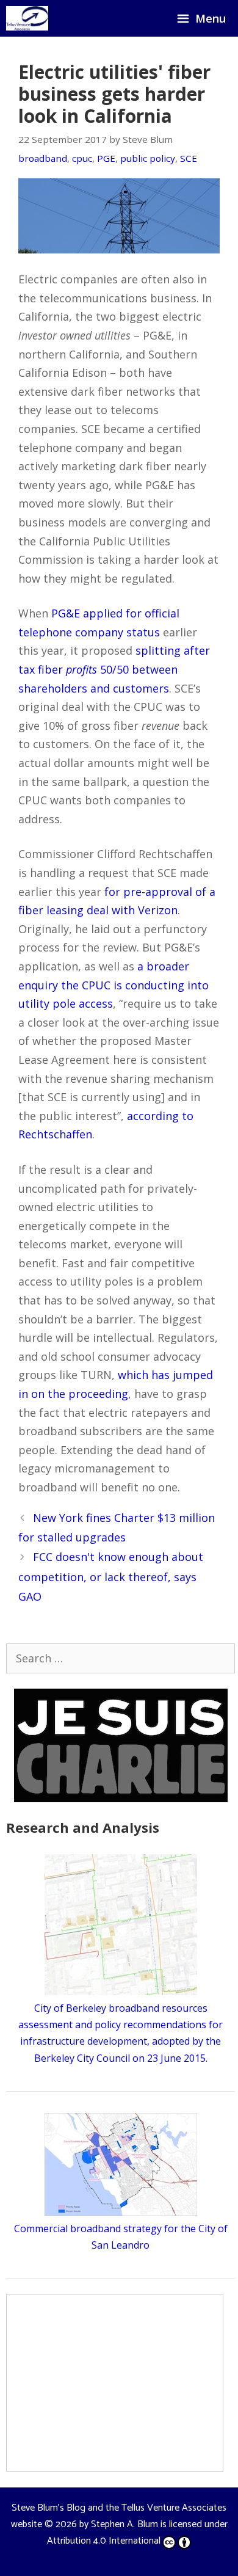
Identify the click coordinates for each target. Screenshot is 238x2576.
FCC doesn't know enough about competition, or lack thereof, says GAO (111, 1577)
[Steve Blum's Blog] (27, 18)
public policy (148, 158)
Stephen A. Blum (124, 2524)
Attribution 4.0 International (104, 2541)
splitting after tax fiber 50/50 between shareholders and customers (114, 669)
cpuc (82, 158)
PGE (106, 158)
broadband (43, 158)
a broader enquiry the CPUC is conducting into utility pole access (114, 985)
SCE (189, 158)
